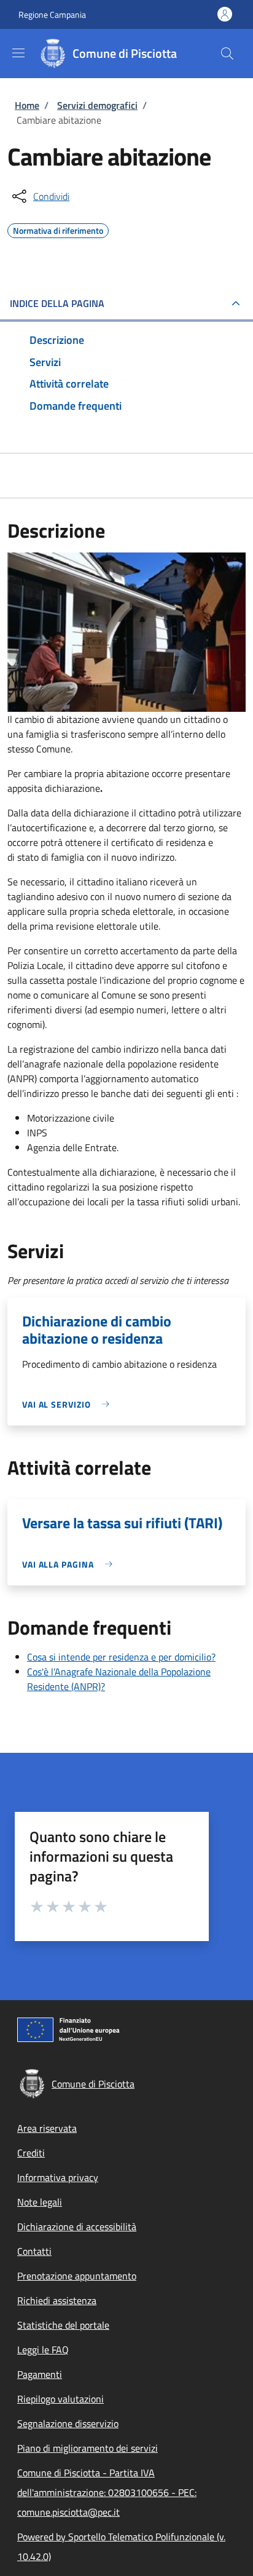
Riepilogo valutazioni (60, 2399)
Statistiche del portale (63, 2325)
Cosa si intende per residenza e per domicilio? (121, 1657)
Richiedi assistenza (57, 2300)
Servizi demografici (97, 105)
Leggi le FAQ (43, 2350)
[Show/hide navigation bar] (18, 53)
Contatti (34, 2251)
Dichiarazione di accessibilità (77, 2227)
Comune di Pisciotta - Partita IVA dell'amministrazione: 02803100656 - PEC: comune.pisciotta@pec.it (107, 2492)
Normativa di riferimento (58, 229)
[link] (69, 1404)
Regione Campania (52, 14)
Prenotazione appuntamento (77, 2276)
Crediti (31, 2153)
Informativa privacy (58, 2177)
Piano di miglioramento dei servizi (88, 2448)
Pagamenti (40, 2374)
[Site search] (227, 54)
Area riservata (47, 2128)
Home (27, 105)
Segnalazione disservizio (68, 2423)
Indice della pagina (57, 303)
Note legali (40, 2202)
